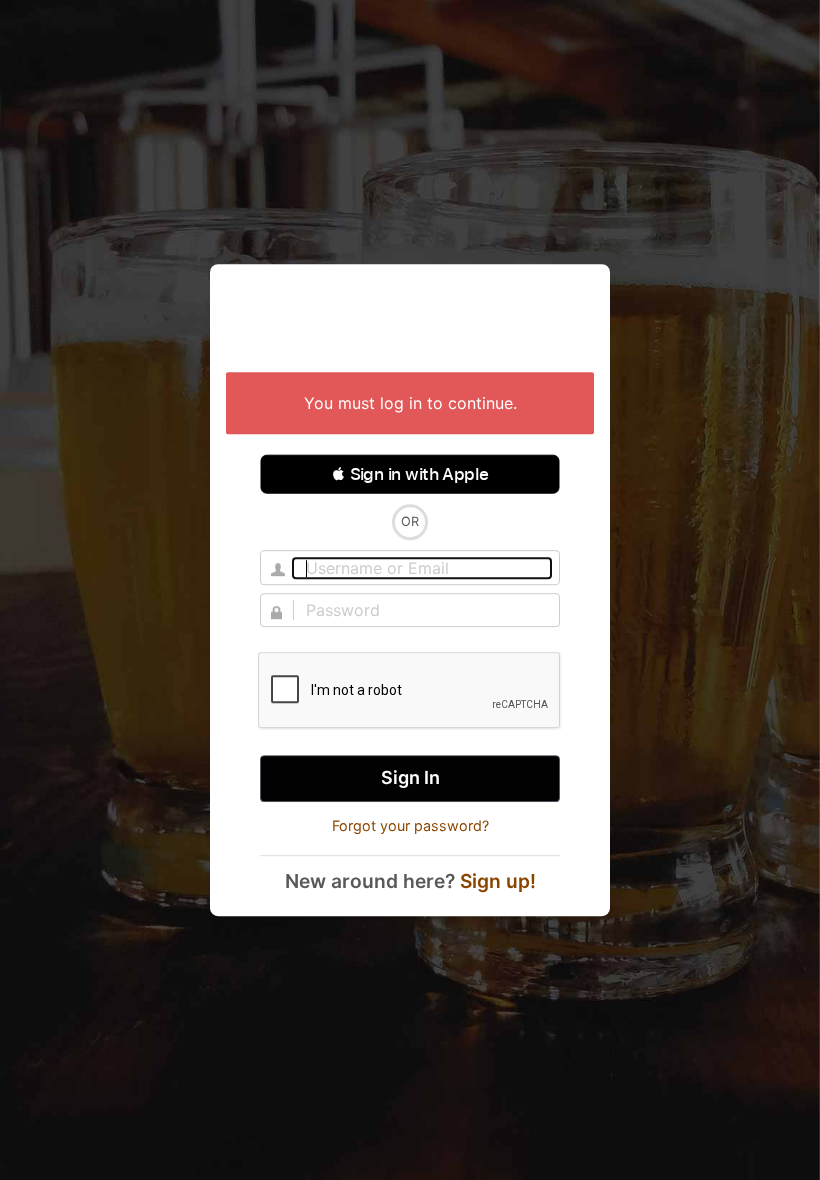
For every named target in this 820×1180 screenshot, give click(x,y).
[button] (410, 474)
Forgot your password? (410, 825)
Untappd (410, 320)
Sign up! (498, 881)
